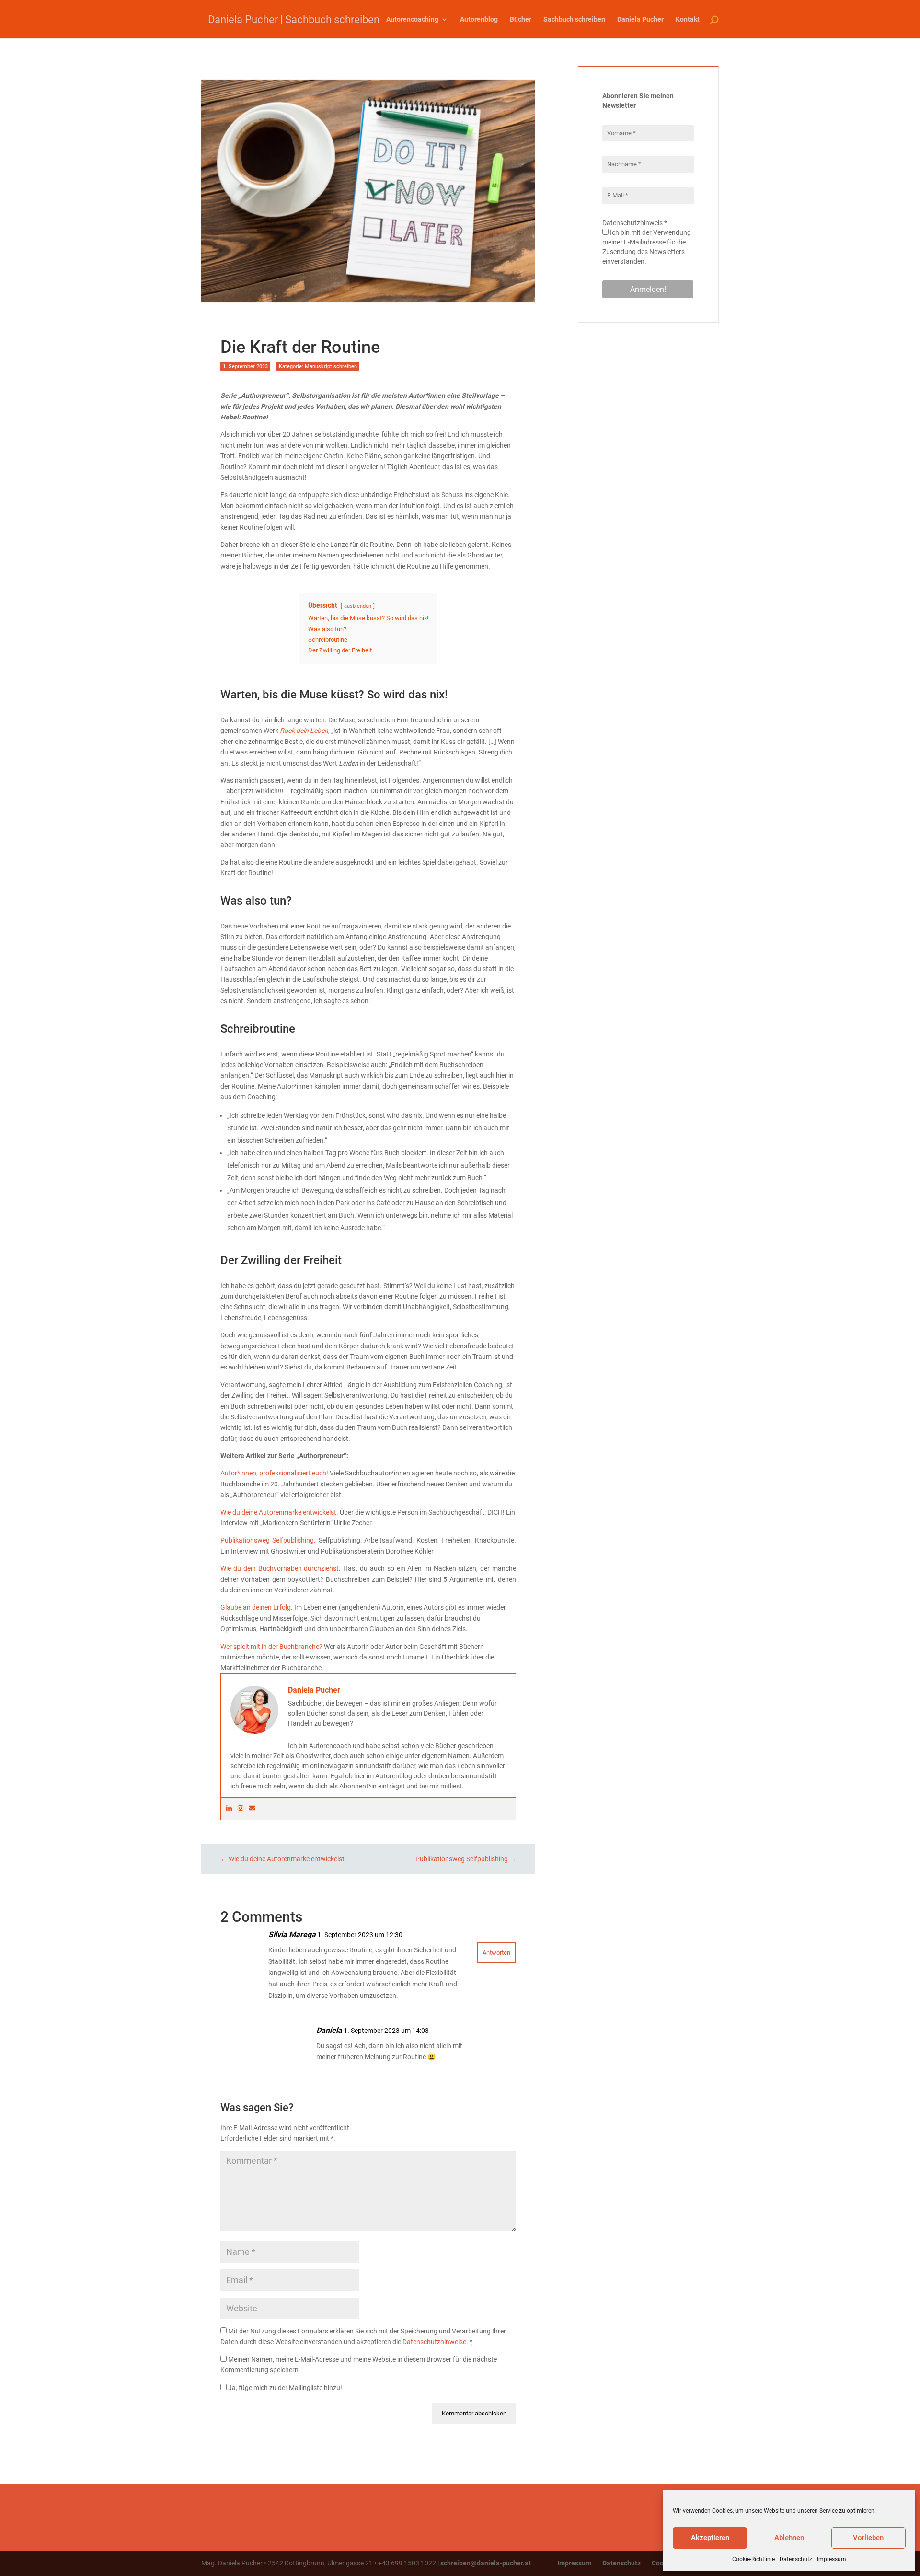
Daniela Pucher (640, 19)
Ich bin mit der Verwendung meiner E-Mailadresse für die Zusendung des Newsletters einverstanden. (647, 247)
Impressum (832, 2559)
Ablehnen (789, 2538)
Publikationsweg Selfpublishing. (268, 1540)
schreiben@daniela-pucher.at (486, 2563)
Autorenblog (479, 19)
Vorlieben (868, 2538)
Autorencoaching (412, 19)
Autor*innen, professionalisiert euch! (274, 1473)
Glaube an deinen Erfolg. (257, 1607)
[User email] (252, 1809)
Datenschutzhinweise (434, 2342)
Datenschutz (796, 2559)
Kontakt (688, 19)
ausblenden (358, 606)
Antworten (496, 1953)
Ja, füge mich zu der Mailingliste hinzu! (284, 2388)
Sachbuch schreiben (574, 19)
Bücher (521, 19)
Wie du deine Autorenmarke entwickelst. (279, 1512)
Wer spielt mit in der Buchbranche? (271, 1647)
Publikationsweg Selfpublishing (466, 1859)
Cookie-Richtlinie (753, 2559)
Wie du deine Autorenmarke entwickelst (282, 1859)
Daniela (329, 2030)
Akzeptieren (710, 2538)
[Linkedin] (229, 1809)
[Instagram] (241, 1809)
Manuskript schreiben (331, 366)
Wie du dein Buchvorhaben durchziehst (280, 1568)
